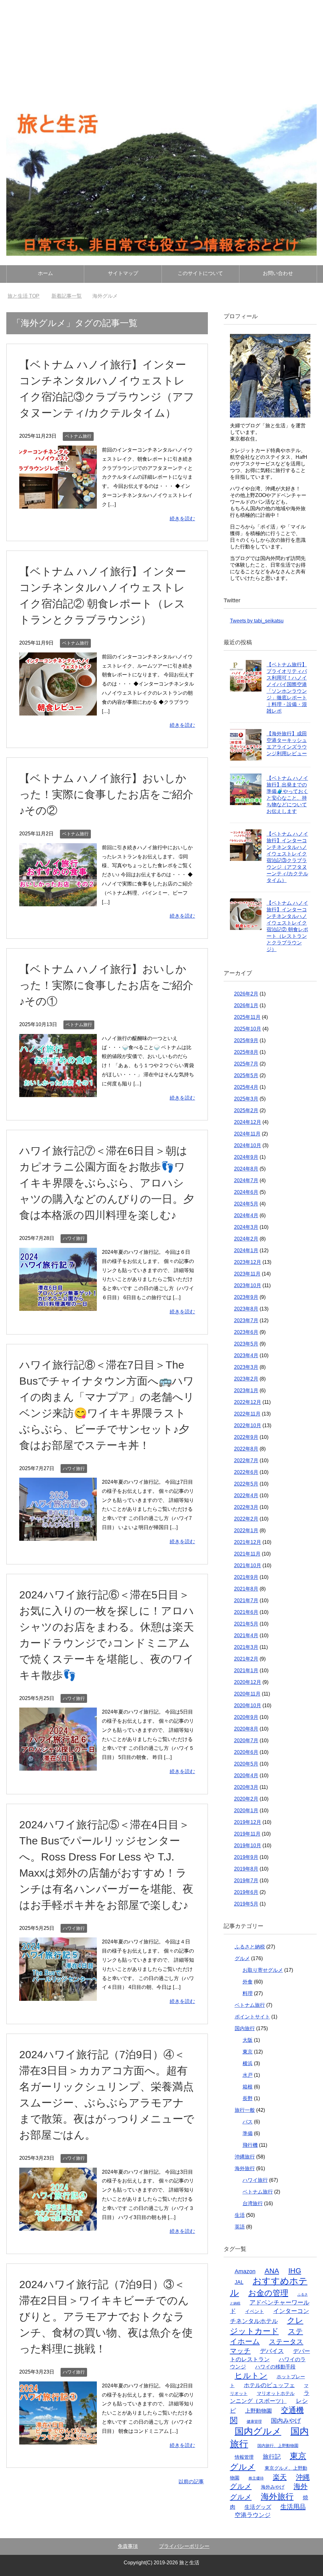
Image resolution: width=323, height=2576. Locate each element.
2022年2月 (246, 1519)
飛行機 (250, 2145)
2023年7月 (246, 1320)
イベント (255, 2311)
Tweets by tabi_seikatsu (257, 621)
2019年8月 (246, 1869)
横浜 (248, 2063)
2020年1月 (246, 1811)
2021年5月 (246, 1624)
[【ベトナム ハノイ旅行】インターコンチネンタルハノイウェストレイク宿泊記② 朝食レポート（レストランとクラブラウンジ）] (58, 711)
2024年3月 (246, 1227)
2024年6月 (246, 1192)
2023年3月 (246, 1367)
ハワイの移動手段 (275, 2367)
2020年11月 (247, 1694)
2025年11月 (247, 1017)
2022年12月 (248, 1402)
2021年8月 (246, 1589)
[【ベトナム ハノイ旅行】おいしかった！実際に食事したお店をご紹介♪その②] (58, 901)
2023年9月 (246, 1297)
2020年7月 (246, 1741)
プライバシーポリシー (184, 2546)
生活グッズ (258, 2507)
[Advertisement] (161, 47)
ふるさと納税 (250, 1947)
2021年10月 (248, 1565)
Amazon (245, 2271)
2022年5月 (246, 1484)
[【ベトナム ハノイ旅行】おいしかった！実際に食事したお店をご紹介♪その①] (58, 1092)
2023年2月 (246, 1379)
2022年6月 (246, 1472)
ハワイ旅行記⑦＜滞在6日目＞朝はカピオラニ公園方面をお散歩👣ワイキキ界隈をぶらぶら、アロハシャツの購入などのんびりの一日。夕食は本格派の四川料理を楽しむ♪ (107, 1183)
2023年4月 (246, 1355)
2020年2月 (246, 1799)
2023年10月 (248, 1285)
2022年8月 (246, 1449)
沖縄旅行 (245, 2157)
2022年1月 (246, 1530)
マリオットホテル (276, 2393)
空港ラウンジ (253, 2515)
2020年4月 (246, 1776)
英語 (240, 2227)
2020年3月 (246, 1787)
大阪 (248, 2040)
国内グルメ (258, 2431)
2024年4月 (246, 1215)
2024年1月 (246, 1250)
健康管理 (254, 2421)
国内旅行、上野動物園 (278, 2446)
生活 (240, 2215)
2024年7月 (246, 1180)
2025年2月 (246, 1110)
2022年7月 (246, 1460)
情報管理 (244, 2457)
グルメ (242, 1958)
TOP (27, 296)
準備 (248, 2133)
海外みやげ (273, 2487)
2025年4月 (246, 1087)
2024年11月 (247, 1134)
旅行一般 (245, 2110)
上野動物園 (258, 2411)
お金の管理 (268, 2293)
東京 (248, 2052)
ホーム (45, 273)
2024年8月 (246, 1169)
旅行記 (272, 2457)
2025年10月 (248, 1029)
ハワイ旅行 (74, 1238)
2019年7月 (246, 1881)
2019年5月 (246, 1904)
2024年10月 (248, 1145)
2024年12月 (248, 1122)
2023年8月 (246, 1309)
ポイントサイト (252, 2017)
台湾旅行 (253, 2203)
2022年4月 (246, 1495)
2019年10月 (248, 1846)
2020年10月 (248, 1706)
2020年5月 (246, 1764)
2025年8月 (246, 1052)
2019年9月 (246, 1857)
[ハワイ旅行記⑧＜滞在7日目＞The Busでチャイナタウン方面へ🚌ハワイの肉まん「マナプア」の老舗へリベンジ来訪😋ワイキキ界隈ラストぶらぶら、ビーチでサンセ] (58, 1536)
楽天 (280, 2477)
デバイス (272, 2351)
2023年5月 (246, 1344)
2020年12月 (248, 1682)
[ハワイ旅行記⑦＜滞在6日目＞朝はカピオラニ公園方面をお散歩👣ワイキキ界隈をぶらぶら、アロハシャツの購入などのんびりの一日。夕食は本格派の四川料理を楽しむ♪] (58, 1306)
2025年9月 (246, 1040)
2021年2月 (246, 1659)
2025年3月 (246, 1099)
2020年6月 (246, 1752)
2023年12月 (248, 1262)
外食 (248, 1982)
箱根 (248, 2087)
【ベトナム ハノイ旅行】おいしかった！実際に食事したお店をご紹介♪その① (106, 985)
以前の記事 (191, 2482)
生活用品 (293, 2507)
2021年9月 (246, 1577)
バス (248, 2122)
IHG (295, 2271)
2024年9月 (246, 1157)
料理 (248, 1993)
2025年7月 (246, 1064)
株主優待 (256, 2478)
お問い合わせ (278, 273)
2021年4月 (246, 1636)
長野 (248, 2098)
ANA (272, 2271)
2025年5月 (246, 1075)
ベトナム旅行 (78, 436)
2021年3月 (246, 1647)
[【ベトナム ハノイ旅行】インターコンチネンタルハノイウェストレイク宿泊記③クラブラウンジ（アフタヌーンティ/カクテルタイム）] (58, 504)
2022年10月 (248, 1425)
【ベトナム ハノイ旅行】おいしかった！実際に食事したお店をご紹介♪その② (106, 794)
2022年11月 (247, 1414)
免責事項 (128, 2546)
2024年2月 (246, 1239)
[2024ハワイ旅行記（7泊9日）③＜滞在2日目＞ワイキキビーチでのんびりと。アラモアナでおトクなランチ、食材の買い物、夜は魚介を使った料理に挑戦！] (58, 2440)
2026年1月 (246, 1005)
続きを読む (182, 519)
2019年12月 (248, 1822)
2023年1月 (246, 1390)
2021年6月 (246, 1612)
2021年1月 (246, 1671)
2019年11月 (247, 1834)
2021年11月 (247, 1554)
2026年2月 (246, 994)
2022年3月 (246, 1507)
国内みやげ (286, 2421)
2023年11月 (247, 1274)
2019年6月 (246, 1892)
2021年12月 (248, 1542)
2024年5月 (246, 1204)
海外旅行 (245, 2168)
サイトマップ (123, 273)
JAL (239, 2282)
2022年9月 (246, 1437)
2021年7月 (246, 1601)
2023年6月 (246, 1332)
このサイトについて (200, 273)
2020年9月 (246, 1717)
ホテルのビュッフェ (269, 2385)
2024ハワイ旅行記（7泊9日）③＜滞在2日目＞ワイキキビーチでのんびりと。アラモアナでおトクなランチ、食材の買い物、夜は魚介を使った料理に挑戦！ (106, 2316)
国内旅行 (245, 2028)
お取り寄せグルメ (263, 1970)
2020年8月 (246, 1729)
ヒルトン (251, 2375)
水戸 (248, 2075)
